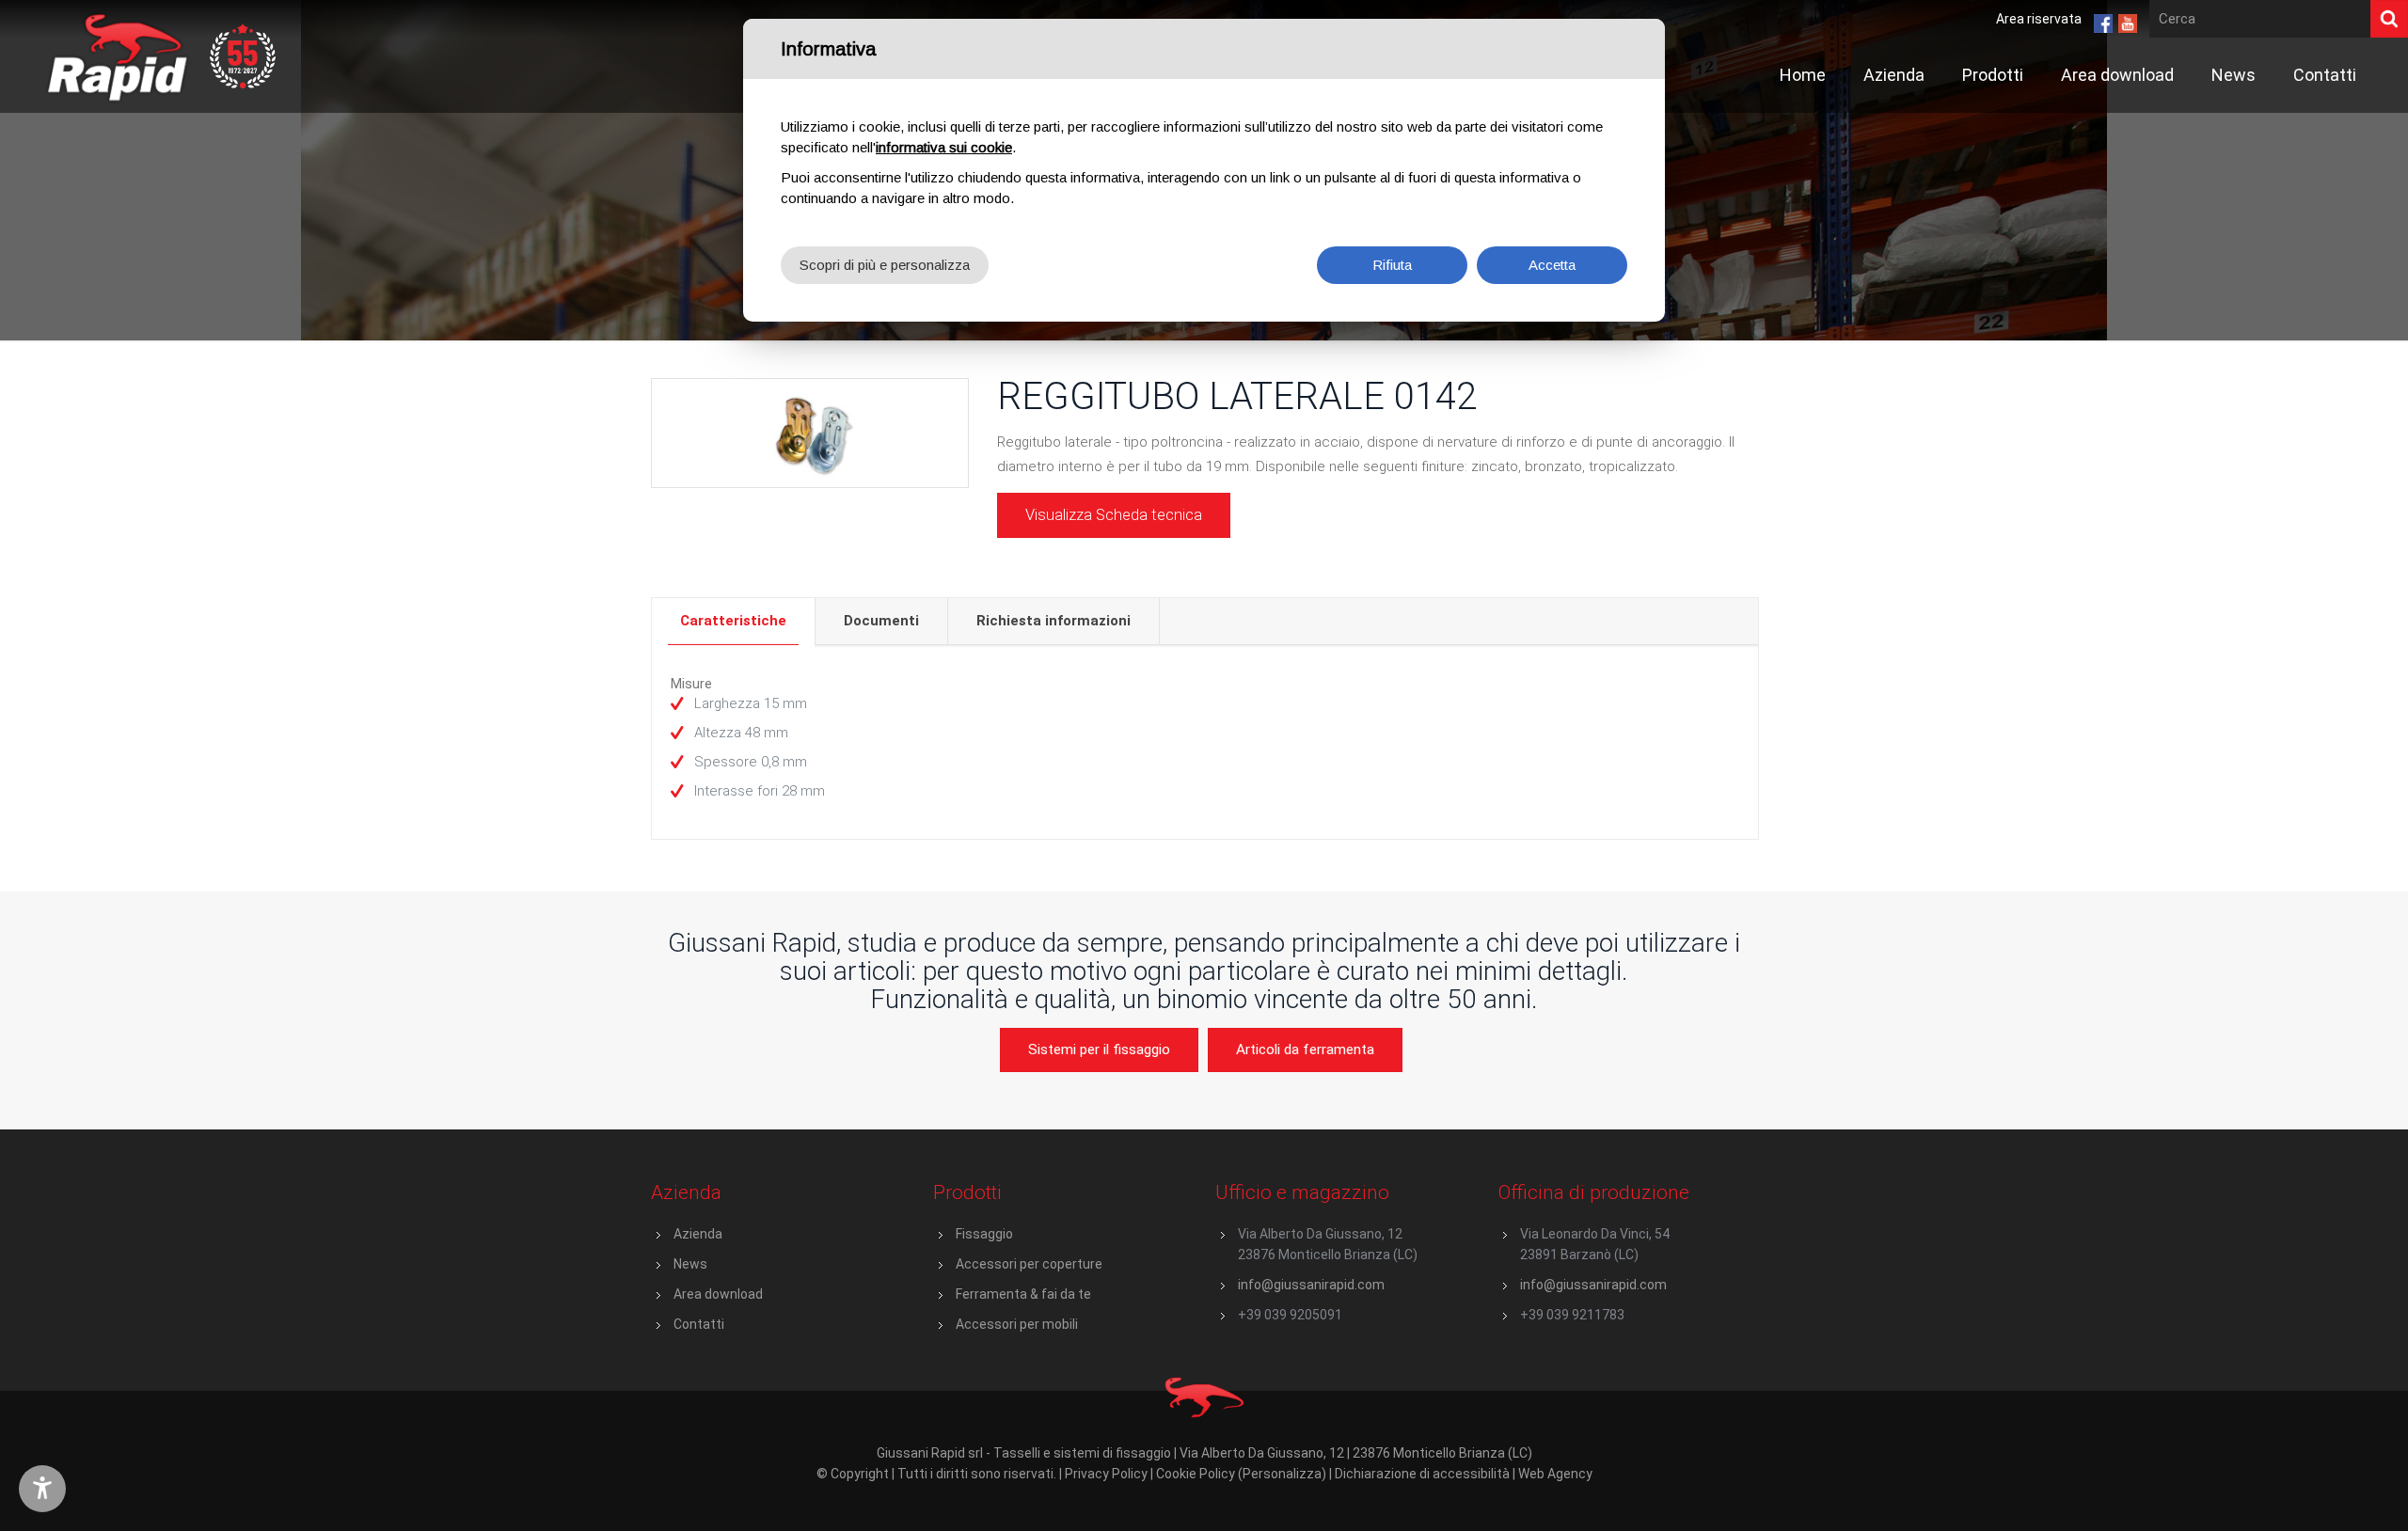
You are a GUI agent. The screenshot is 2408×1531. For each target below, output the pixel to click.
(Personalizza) (1282, 1474)
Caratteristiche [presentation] (733, 621)
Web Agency (1555, 1474)
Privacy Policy (1106, 1474)
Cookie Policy (1196, 1474)
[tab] (734, 621)
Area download (718, 1294)
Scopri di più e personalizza (885, 265)
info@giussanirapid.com (1311, 1285)
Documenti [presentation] (881, 621)
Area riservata (2039, 19)
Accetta (1552, 265)
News (690, 1264)
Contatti (699, 1324)
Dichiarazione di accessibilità (1422, 1474)
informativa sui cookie (944, 147)
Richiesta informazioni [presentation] (1053, 621)
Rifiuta (1392, 265)
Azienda (698, 1234)
